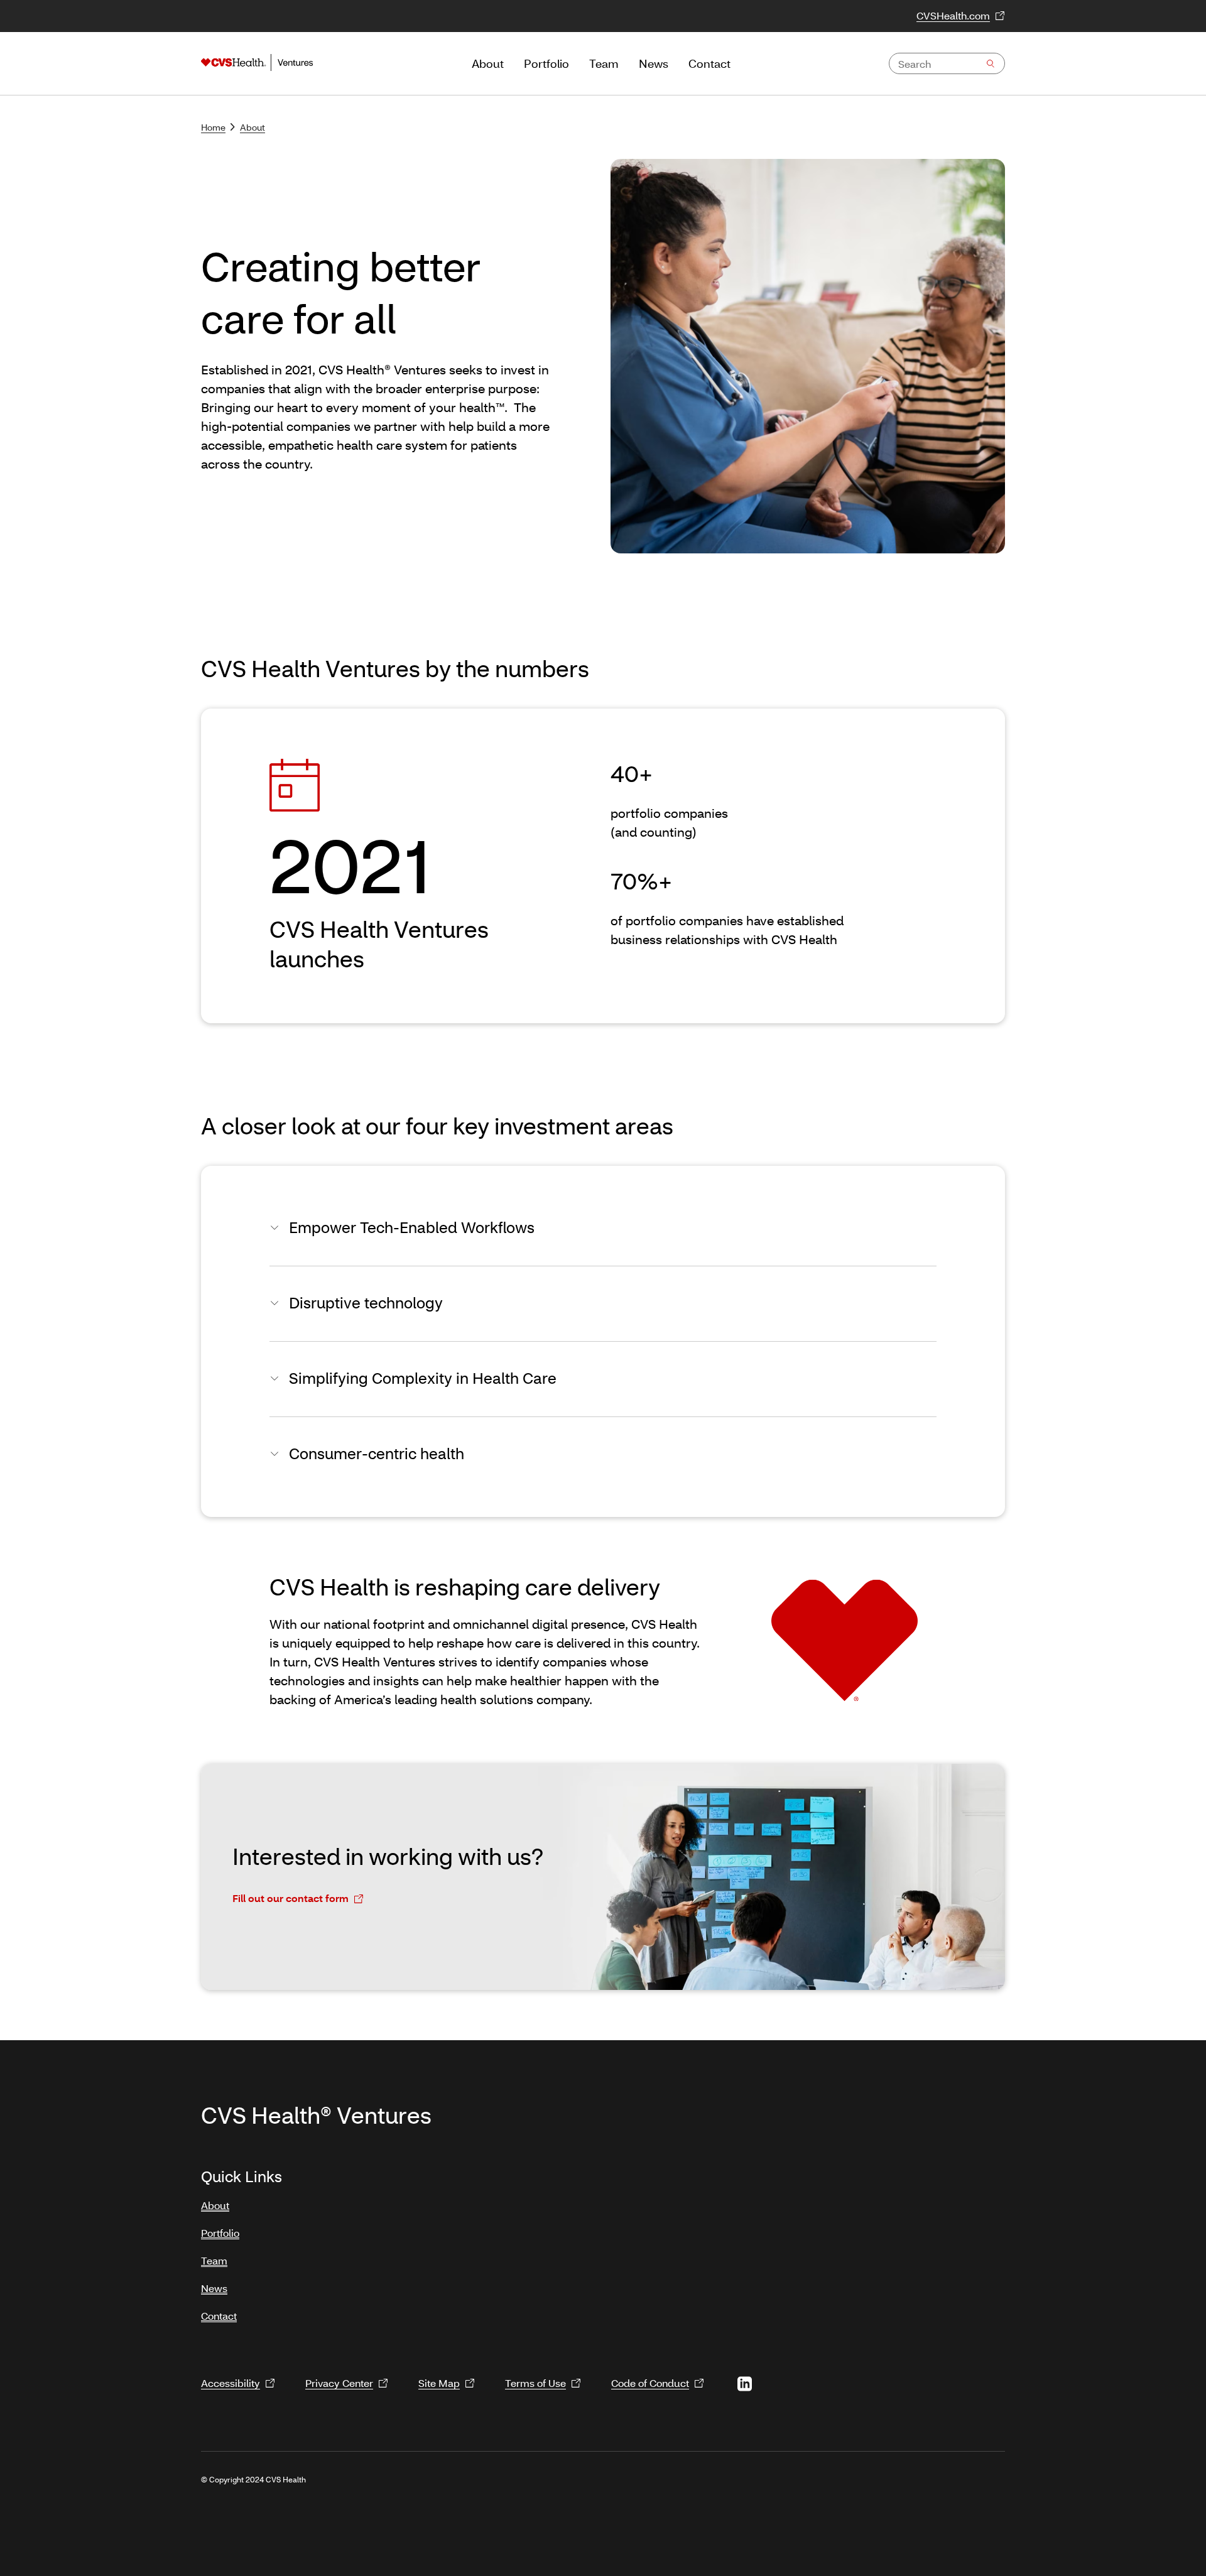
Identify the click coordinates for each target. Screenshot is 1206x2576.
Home (213, 127)
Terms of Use (535, 2383)
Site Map (439, 2383)
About (253, 127)
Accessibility (231, 2383)
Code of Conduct (650, 2383)
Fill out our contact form (291, 1898)
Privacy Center (339, 2383)
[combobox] (947, 63)
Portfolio (220, 2233)
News (214, 2288)
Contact (219, 2316)
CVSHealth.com (953, 15)
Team (214, 2260)
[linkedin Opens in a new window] (744, 2384)
